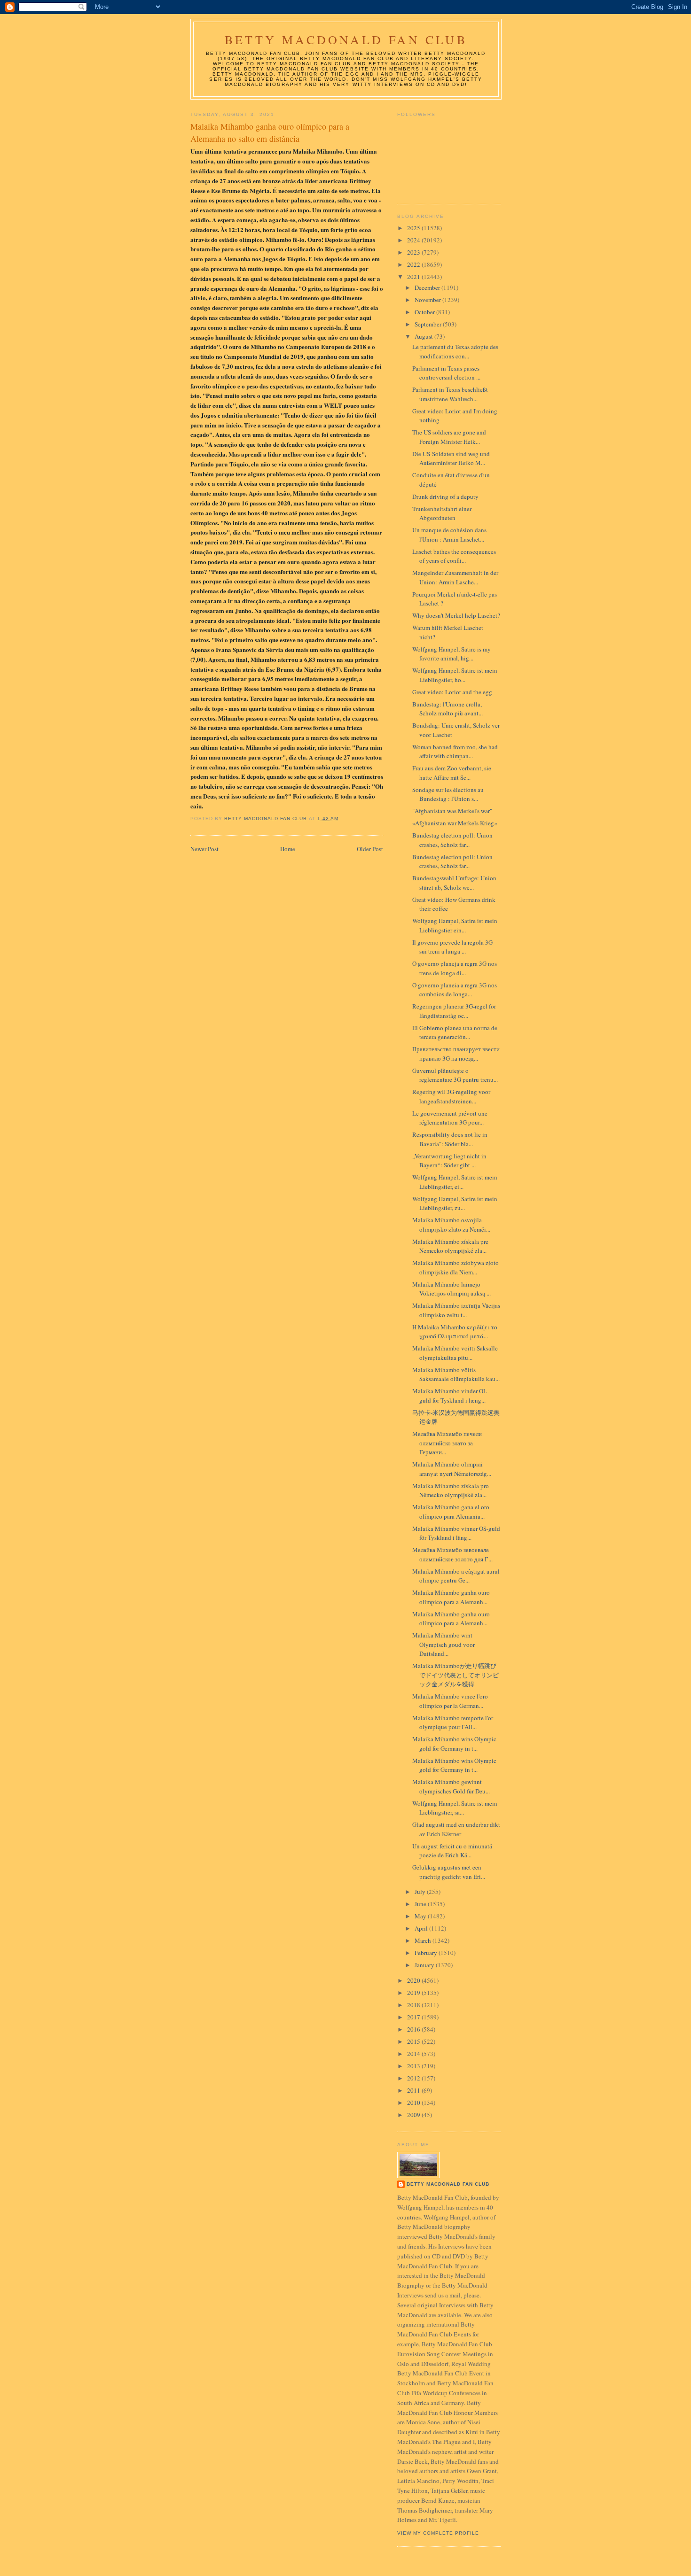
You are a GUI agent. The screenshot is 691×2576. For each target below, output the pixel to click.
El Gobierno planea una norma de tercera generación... (455, 1032)
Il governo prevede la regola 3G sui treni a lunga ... (452, 947)
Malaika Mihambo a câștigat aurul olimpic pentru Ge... (456, 1576)
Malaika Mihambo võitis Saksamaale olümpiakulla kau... (456, 1374)
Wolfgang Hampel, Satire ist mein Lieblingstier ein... (455, 925)
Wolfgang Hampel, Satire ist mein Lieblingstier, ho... (455, 675)
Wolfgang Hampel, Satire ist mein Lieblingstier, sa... (455, 1808)
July (421, 1892)
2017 (414, 2017)
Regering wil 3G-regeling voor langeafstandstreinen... (451, 1096)
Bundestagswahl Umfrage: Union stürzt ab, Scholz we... (454, 883)
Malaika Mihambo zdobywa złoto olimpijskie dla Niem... (455, 1267)
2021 (414, 277)
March (424, 1940)
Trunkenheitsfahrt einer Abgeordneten (442, 513)
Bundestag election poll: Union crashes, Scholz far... (452, 840)
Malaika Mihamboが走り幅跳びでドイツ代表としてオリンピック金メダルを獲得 (455, 1675)
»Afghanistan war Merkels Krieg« (455, 823)
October (425, 312)
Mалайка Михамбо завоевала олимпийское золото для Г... (452, 1554)
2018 (414, 2005)
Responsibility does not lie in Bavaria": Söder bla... (450, 1139)
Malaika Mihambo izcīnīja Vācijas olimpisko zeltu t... (456, 1310)
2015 (414, 2041)
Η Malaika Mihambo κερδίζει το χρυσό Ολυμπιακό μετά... (455, 1332)
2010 (414, 2103)
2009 (414, 2115)
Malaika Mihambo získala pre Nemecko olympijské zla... (450, 1246)
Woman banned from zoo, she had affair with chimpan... (455, 752)
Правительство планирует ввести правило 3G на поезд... (456, 1054)
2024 (414, 240)
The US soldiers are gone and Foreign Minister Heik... (449, 437)
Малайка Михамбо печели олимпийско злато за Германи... (447, 1443)
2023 (414, 252)
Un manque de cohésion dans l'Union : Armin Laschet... (449, 535)
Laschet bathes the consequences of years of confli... (454, 556)
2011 (414, 2090)
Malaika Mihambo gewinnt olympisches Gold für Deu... (451, 1786)
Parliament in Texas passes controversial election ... (446, 373)
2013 (414, 2066)
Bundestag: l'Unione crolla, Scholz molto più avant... (448, 709)
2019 (414, 1993)
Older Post (370, 849)
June (421, 1904)
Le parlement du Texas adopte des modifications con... (455, 351)
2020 (414, 1980)
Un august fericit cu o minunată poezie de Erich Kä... (452, 1851)
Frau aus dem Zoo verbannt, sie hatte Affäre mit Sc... (452, 773)
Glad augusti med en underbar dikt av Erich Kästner (456, 1829)
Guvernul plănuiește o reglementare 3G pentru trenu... (455, 1075)
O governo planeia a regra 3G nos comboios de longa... (455, 990)
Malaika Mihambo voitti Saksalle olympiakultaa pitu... (455, 1353)
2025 (414, 228)
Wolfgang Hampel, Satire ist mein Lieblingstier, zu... (455, 1203)
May (421, 1916)
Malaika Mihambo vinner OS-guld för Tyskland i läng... (456, 1533)
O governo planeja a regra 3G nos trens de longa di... (455, 968)
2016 (414, 2029)
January (425, 1965)
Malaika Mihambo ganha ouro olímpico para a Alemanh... (451, 1597)
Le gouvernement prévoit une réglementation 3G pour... (450, 1118)
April (422, 1928)
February (427, 1953)
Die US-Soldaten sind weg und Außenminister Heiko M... (451, 458)
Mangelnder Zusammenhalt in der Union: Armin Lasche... (455, 577)
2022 (414, 264)
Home (288, 849)
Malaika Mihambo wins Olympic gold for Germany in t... (454, 1744)
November (428, 300)
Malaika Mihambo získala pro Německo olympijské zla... (451, 1490)
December (428, 287)
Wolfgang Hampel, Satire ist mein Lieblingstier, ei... (455, 1182)
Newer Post (204, 849)
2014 (414, 2054)
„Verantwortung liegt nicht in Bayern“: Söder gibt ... (449, 1161)
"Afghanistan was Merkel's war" (452, 811)
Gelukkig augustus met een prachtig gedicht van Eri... (449, 1872)
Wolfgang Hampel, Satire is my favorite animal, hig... (452, 654)
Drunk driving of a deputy (445, 497)
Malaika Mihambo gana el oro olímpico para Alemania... (451, 1512)
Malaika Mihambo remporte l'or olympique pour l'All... (453, 1723)
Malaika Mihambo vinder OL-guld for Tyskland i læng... (451, 1396)
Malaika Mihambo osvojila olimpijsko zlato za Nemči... (451, 1225)
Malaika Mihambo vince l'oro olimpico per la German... (450, 1701)
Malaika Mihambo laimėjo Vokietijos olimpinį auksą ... (452, 1289)
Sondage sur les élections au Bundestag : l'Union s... (448, 794)
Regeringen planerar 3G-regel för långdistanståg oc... (454, 1011)
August (424, 336)
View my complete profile (438, 2533)
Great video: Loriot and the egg (452, 692)
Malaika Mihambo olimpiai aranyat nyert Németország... (452, 1469)
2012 (414, 2078)
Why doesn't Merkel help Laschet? (456, 615)
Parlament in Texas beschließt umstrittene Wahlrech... (450, 394)
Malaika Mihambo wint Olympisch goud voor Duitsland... (444, 1644)
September (429, 324)
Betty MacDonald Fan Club (346, 39)
